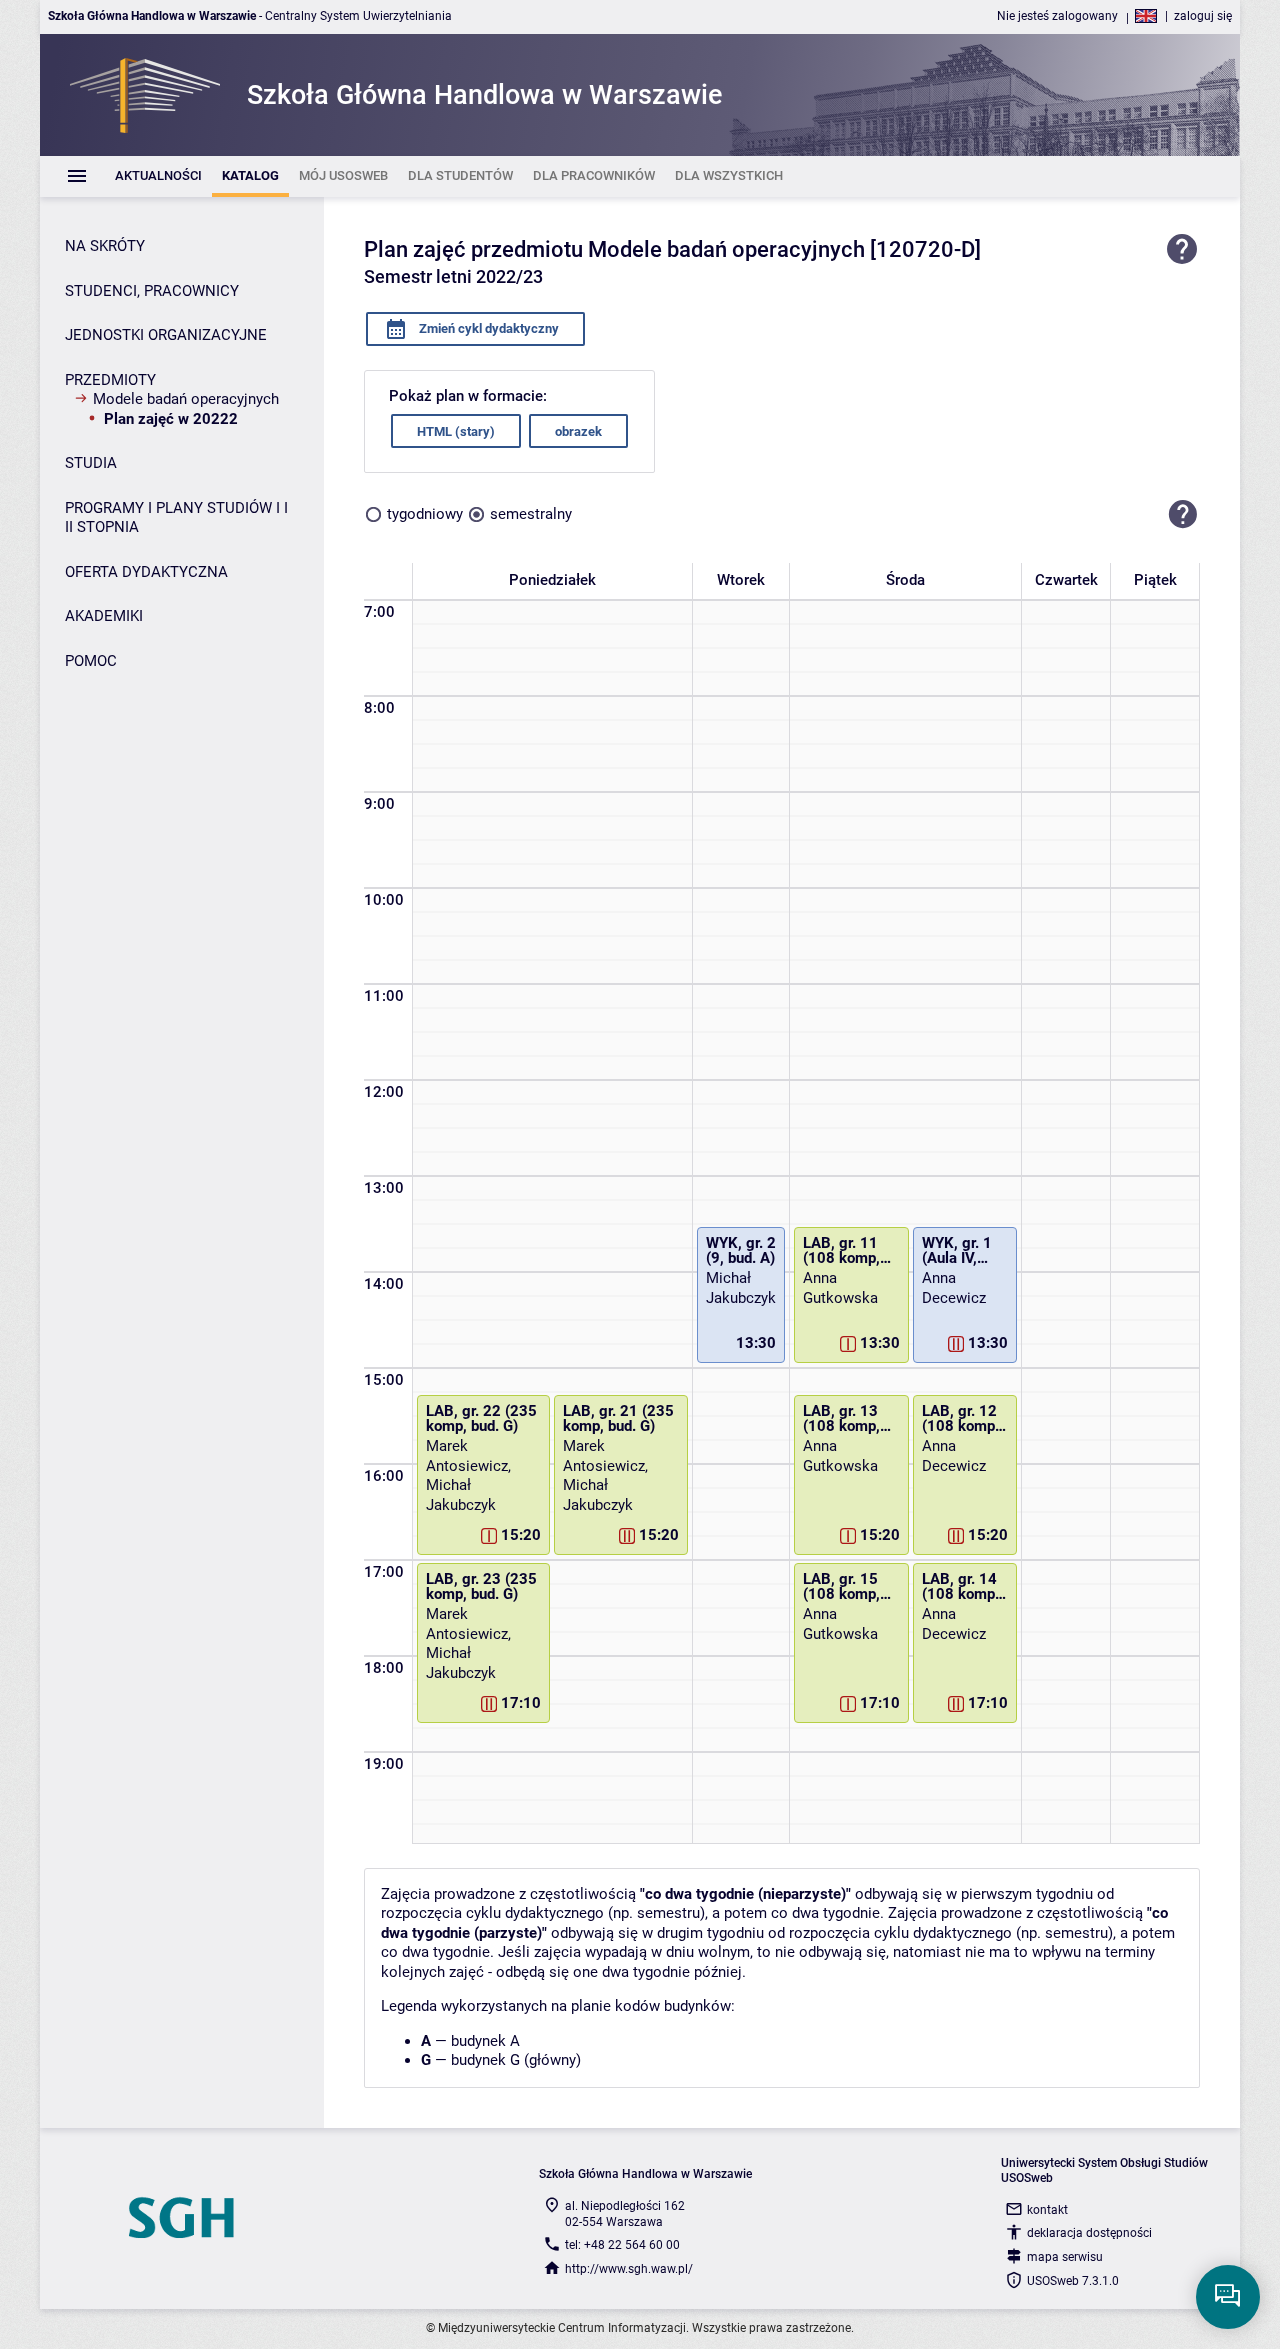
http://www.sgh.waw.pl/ (629, 2269)
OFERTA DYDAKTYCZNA (146, 572)
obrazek (578, 431)
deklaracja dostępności (1089, 2233)
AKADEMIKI (104, 616)
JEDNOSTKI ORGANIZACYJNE (166, 335)
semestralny (531, 514)
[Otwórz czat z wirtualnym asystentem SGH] (1228, 2297)
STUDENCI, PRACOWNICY (152, 291)
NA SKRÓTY (105, 246)
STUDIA (91, 463)
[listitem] (158, 176)
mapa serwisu (1065, 2257)
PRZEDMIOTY (110, 380)
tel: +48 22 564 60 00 (622, 2245)
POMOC (91, 661)
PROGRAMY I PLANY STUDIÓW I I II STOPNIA (176, 518)
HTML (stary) (456, 431)
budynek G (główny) (516, 2060)
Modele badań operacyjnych (186, 399)
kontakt (1047, 2210)
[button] (1183, 514)
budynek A (485, 2041)
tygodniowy (425, 514)
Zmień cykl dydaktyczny (487, 328)
